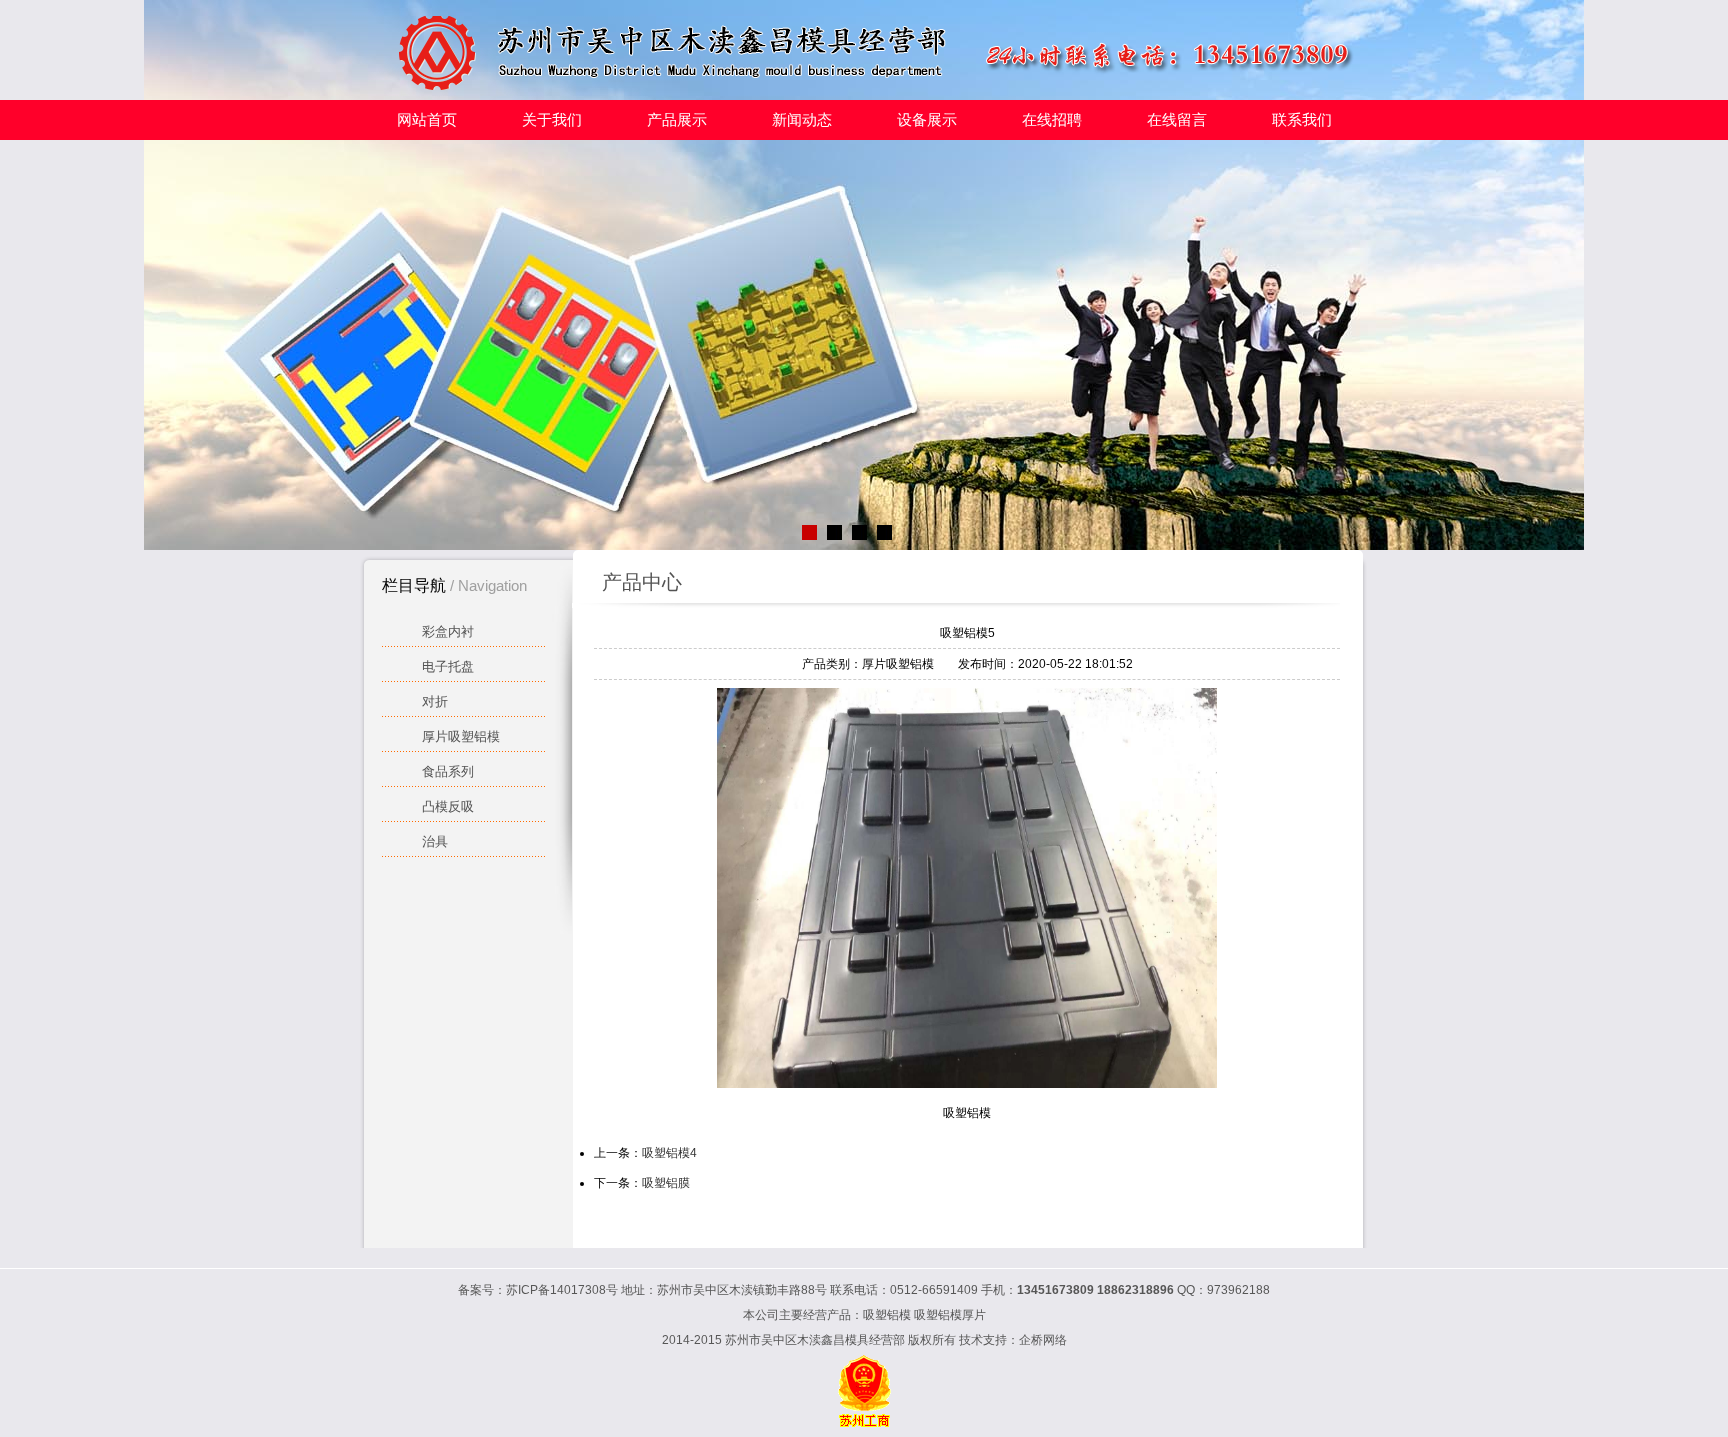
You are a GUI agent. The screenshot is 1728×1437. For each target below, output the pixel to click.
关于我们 (552, 120)
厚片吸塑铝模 (461, 736)
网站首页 (427, 120)
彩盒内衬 (448, 631)
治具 (435, 841)
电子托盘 (448, 666)
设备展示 (927, 120)
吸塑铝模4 (669, 1153)
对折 (435, 701)
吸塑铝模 (887, 1315)
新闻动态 (802, 120)
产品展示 (677, 120)
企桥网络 (1043, 1340)
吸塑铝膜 (666, 1183)
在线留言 (1177, 120)
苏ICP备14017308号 (562, 1290)
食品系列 (448, 771)
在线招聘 (1052, 120)
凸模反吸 (448, 806)
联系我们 (1302, 120)
